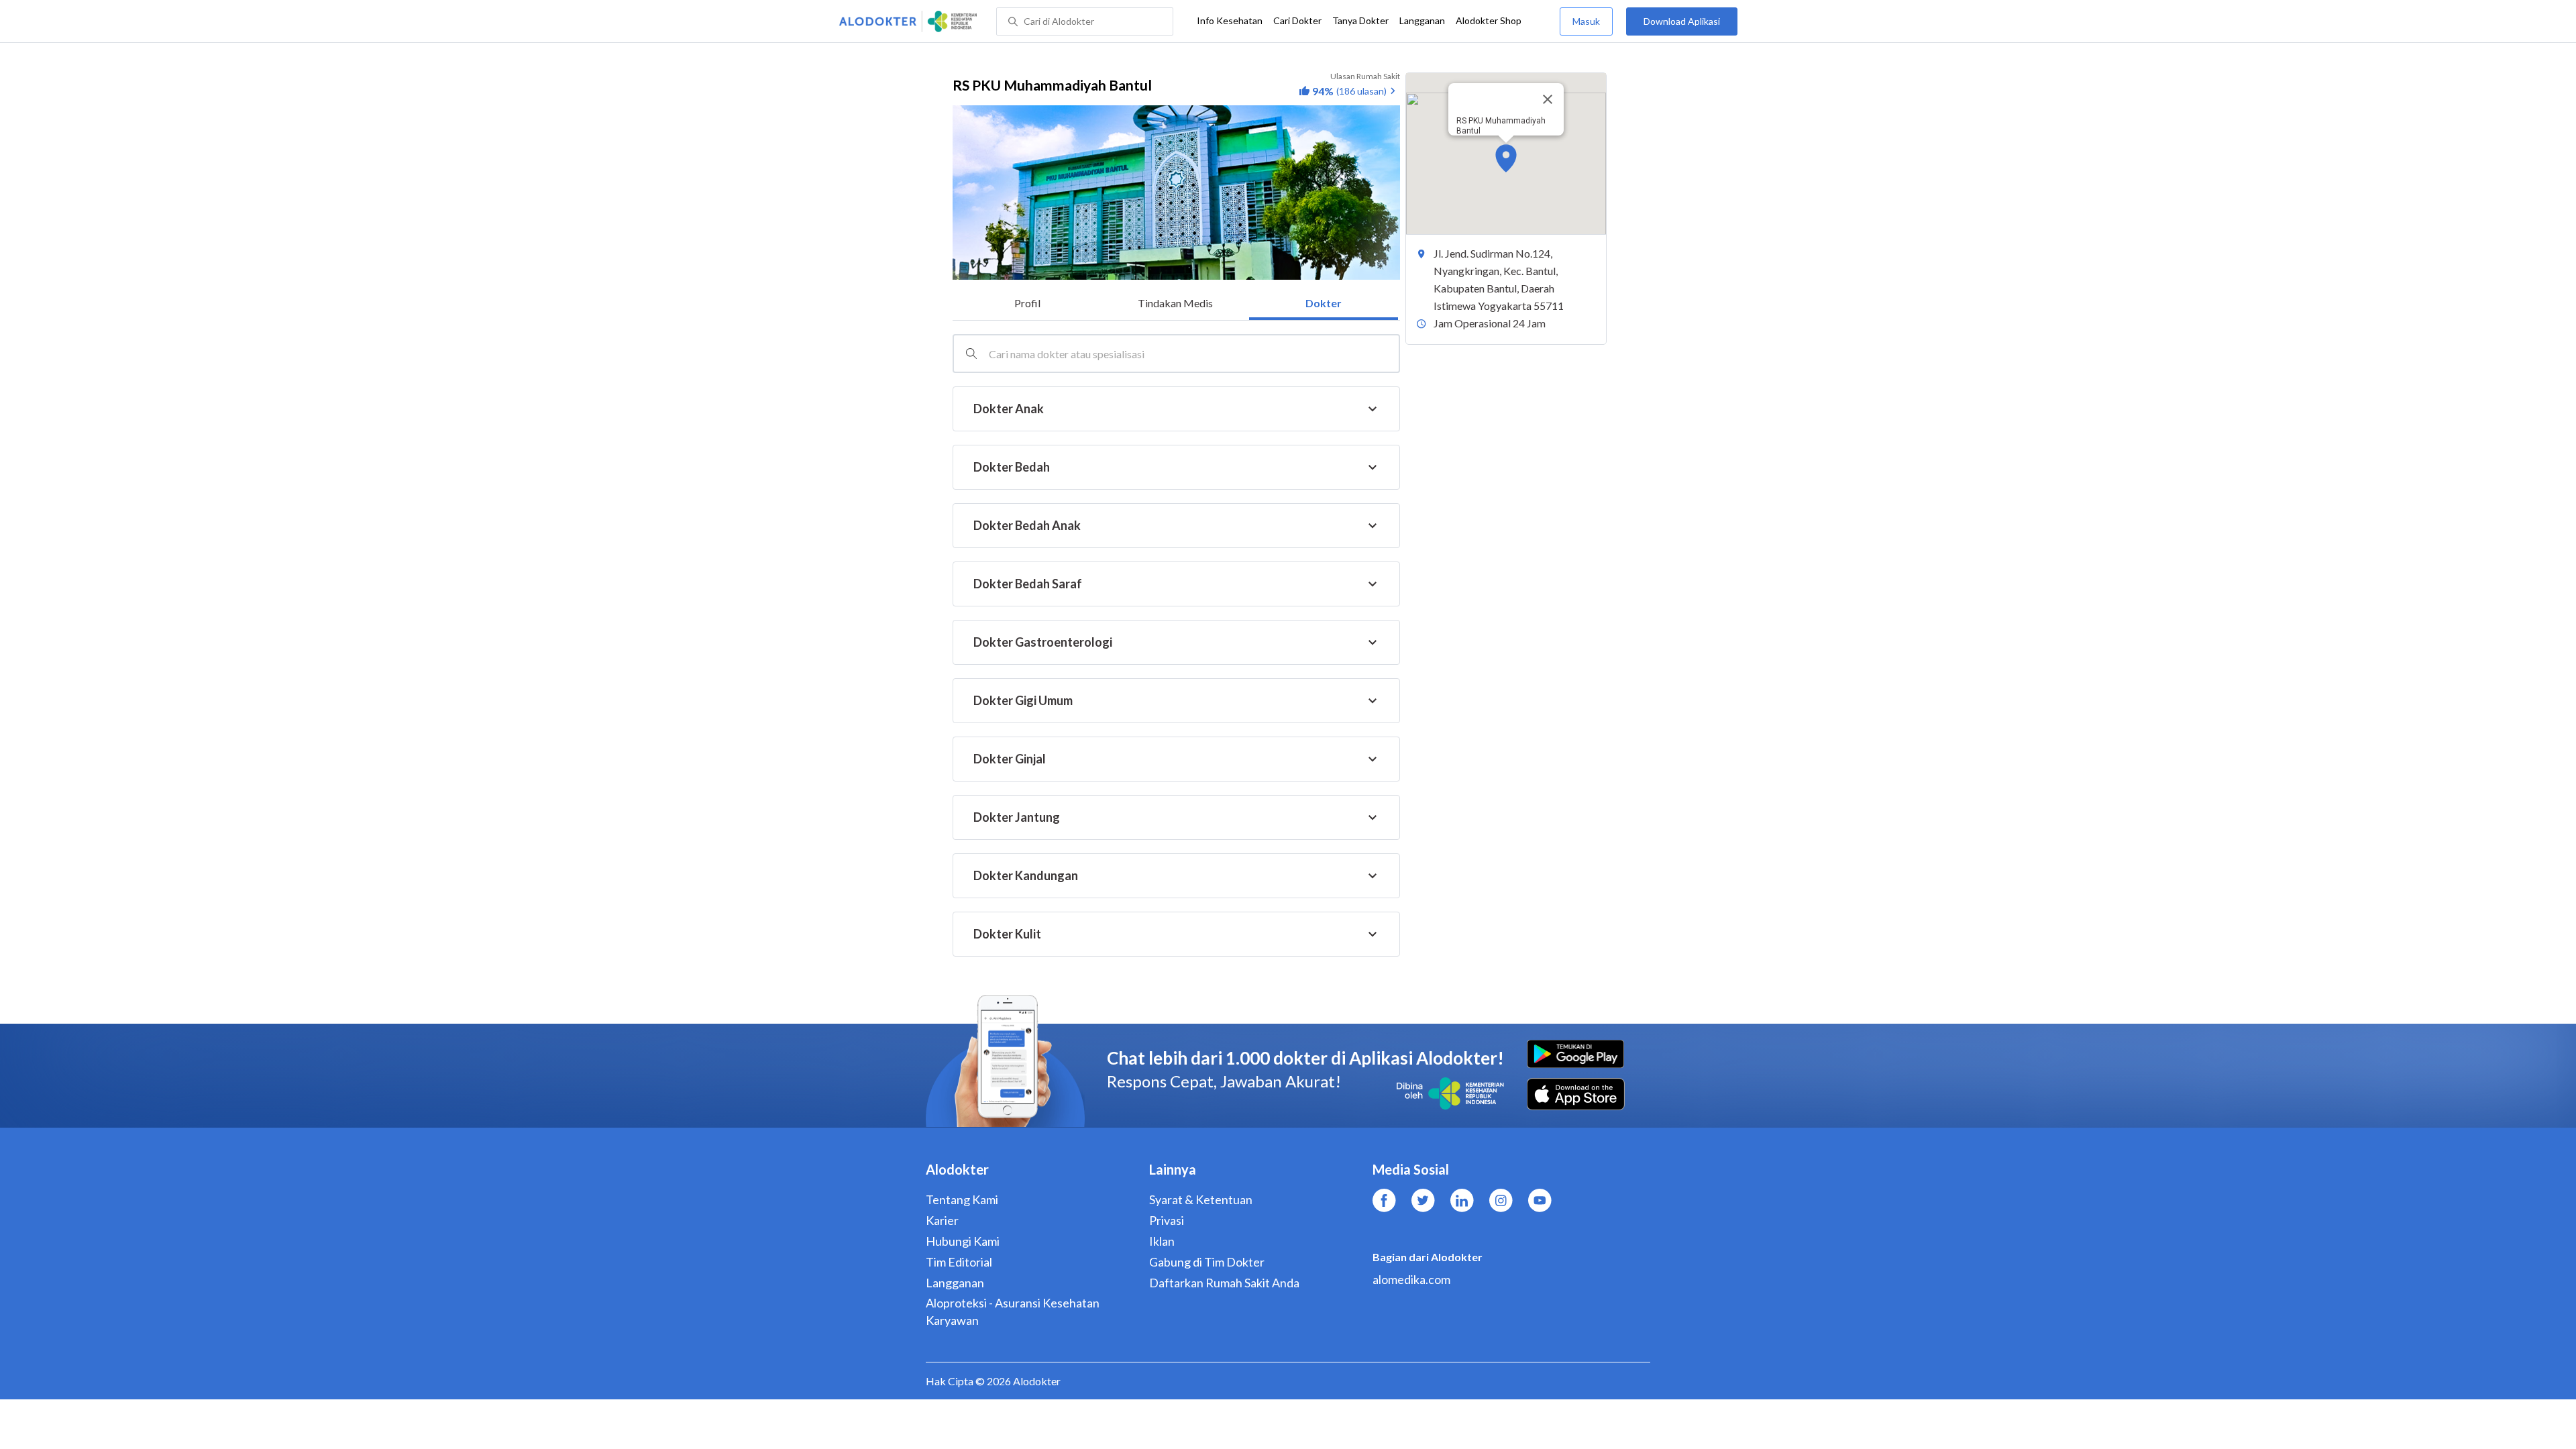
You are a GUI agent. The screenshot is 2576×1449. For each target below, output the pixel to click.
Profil (1027, 303)
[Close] (1548, 99)
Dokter (1324, 303)
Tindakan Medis (1175, 303)
